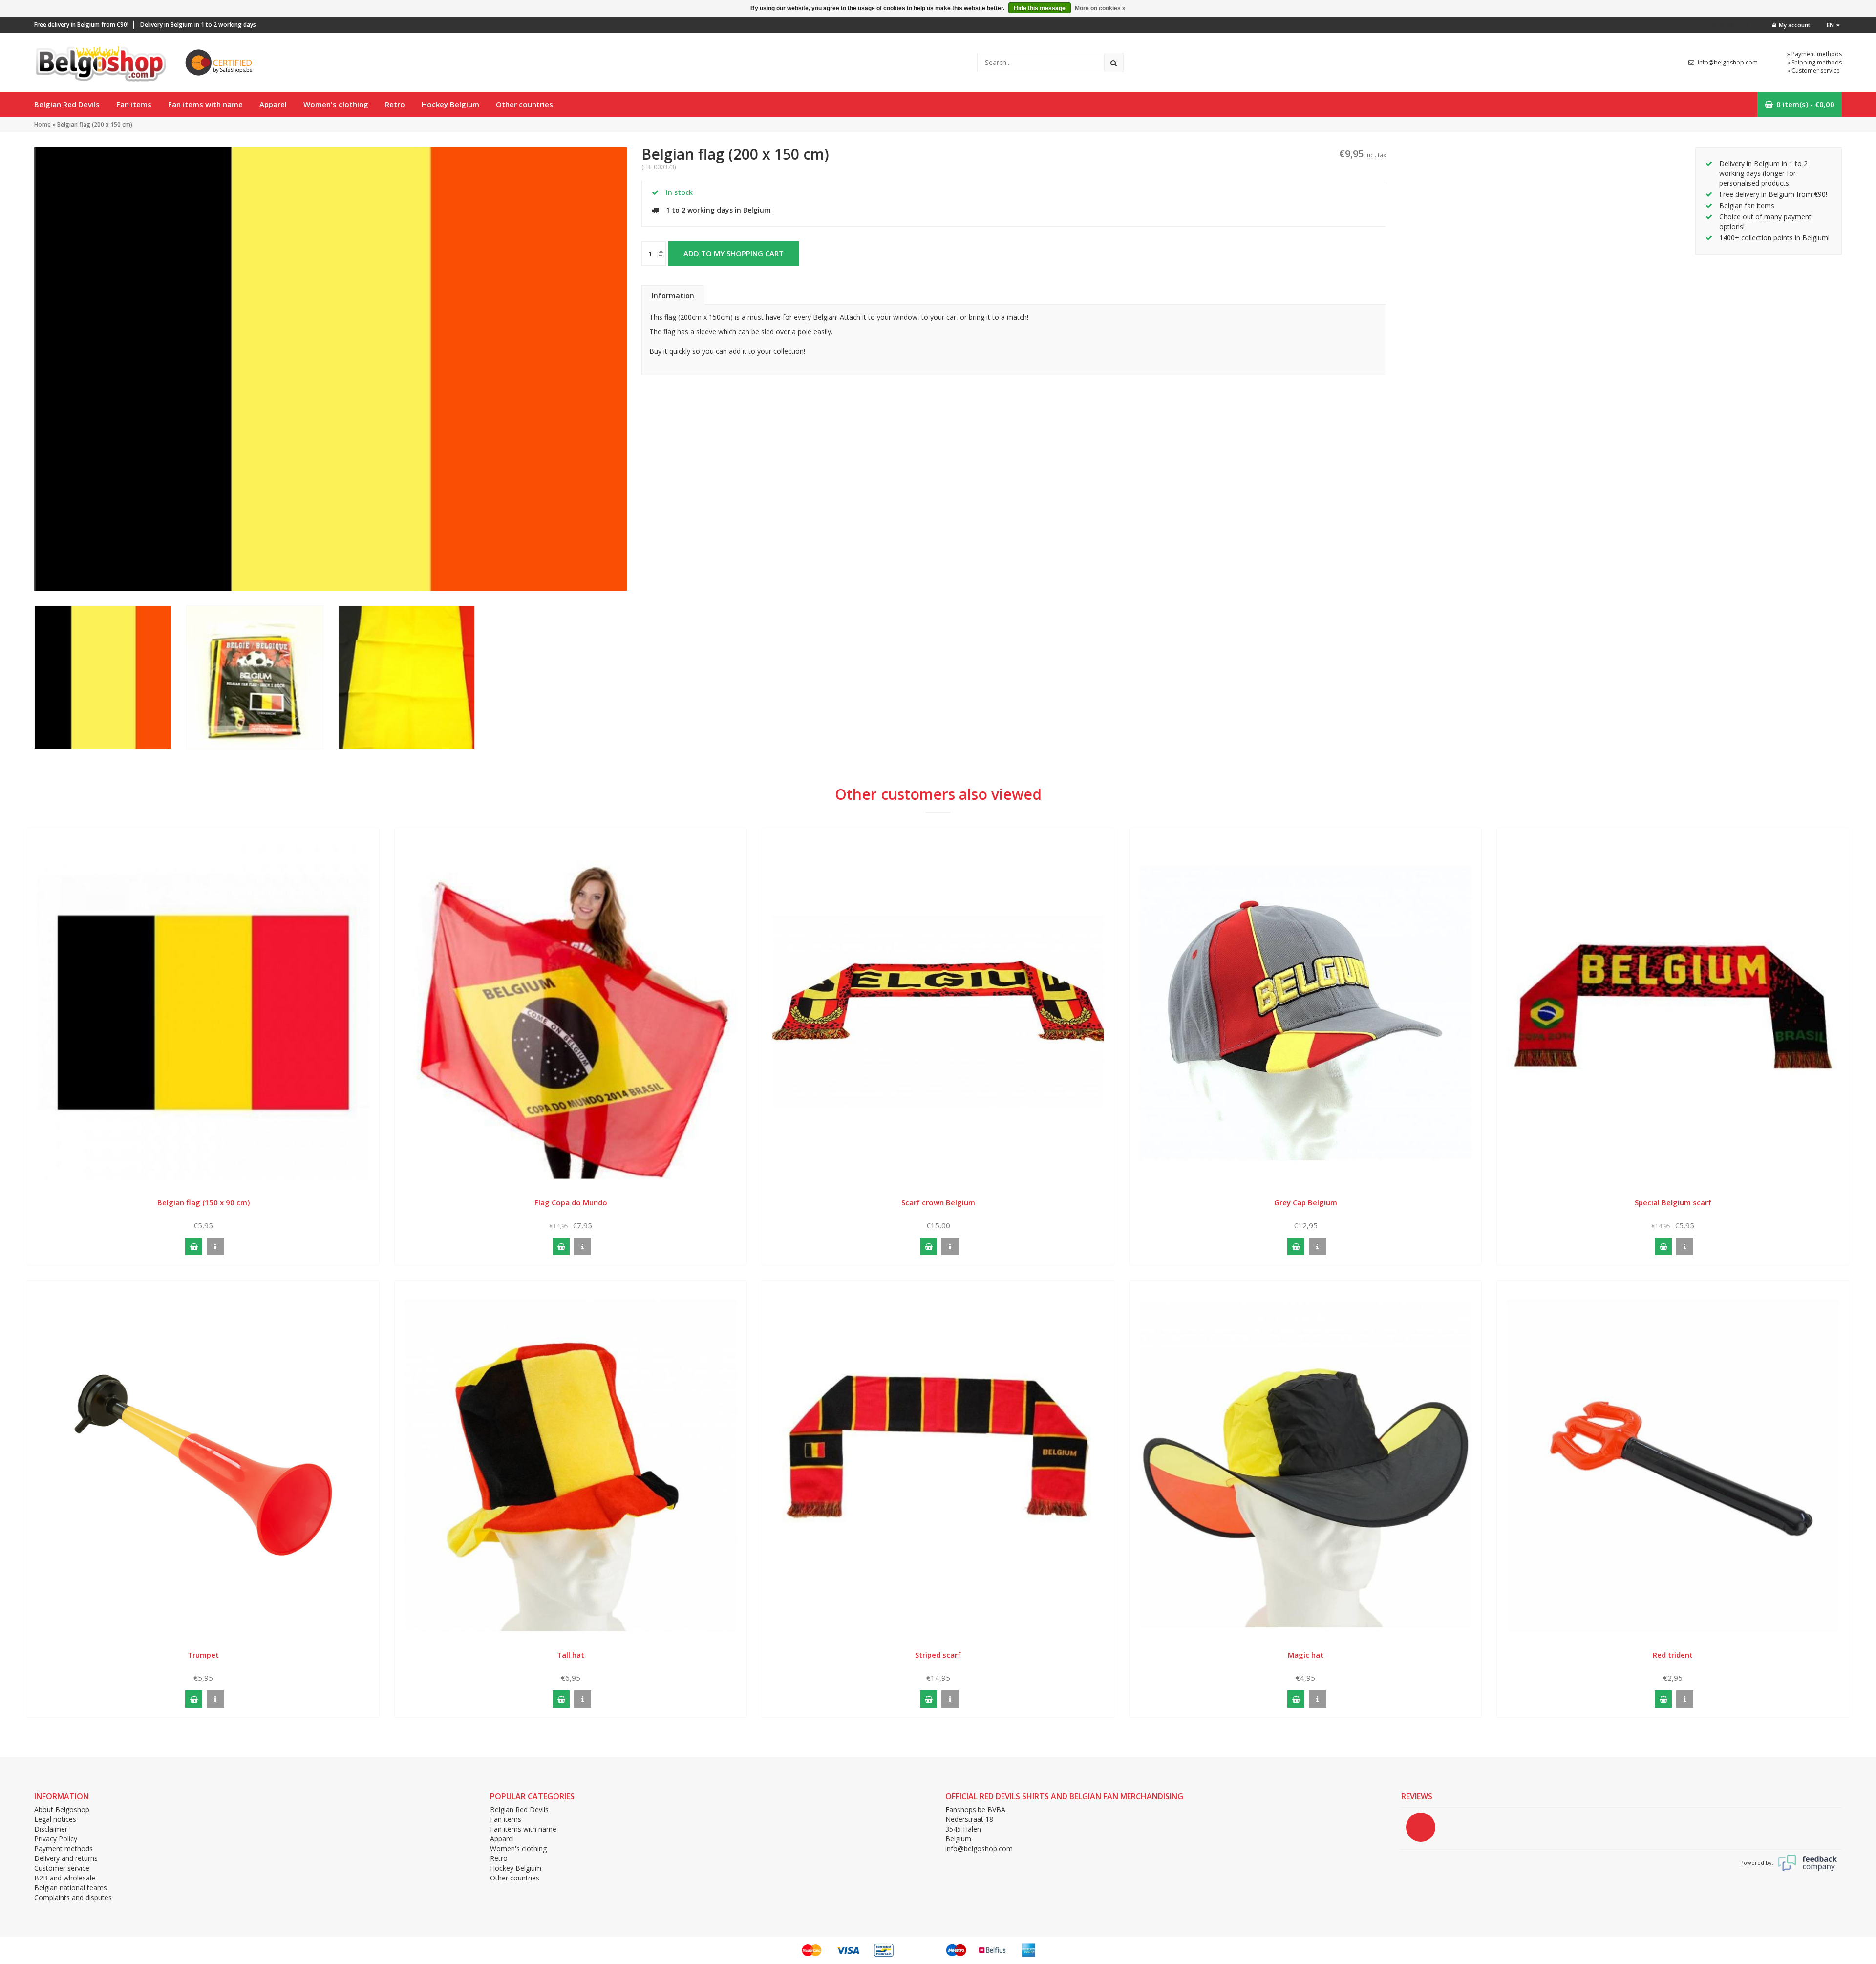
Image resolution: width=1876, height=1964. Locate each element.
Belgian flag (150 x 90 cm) (203, 1202)
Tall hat (571, 1655)
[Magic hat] (1305, 1464)
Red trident (1673, 1655)
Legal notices (55, 1819)
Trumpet (203, 1655)
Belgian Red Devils (67, 104)
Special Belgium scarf (1673, 1202)
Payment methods (64, 1848)
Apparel (273, 104)
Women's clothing (336, 104)
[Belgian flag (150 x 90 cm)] (203, 1012)
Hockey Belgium (450, 104)
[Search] (1114, 63)
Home (43, 124)
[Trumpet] (203, 1464)
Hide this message (1040, 8)
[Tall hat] (571, 1464)
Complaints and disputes (73, 1897)
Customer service (62, 1868)
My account (1795, 25)
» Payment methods (1814, 54)
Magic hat (1306, 1655)
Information (673, 295)
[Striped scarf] (938, 1464)
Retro (395, 104)
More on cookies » (1100, 8)
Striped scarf (938, 1655)
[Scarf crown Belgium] (938, 1012)
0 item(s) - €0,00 (1805, 104)
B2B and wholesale (65, 1878)
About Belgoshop (62, 1809)
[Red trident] (1673, 1464)
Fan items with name (205, 104)
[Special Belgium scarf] (1673, 1012)
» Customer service (1813, 71)
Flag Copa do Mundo (571, 1202)
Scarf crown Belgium (938, 1202)
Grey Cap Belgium (1306, 1202)
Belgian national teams (71, 1888)
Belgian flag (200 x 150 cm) (95, 124)
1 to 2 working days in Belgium (718, 210)
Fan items (134, 104)
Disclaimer (51, 1829)
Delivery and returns (66, 1858)
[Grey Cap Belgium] (1305, 1012)
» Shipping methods (1814, 62)
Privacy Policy (56, 1839)
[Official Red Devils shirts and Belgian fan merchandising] (100, 61)
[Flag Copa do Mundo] (571, 1012)
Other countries (524, 104)
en (1830, 25)
